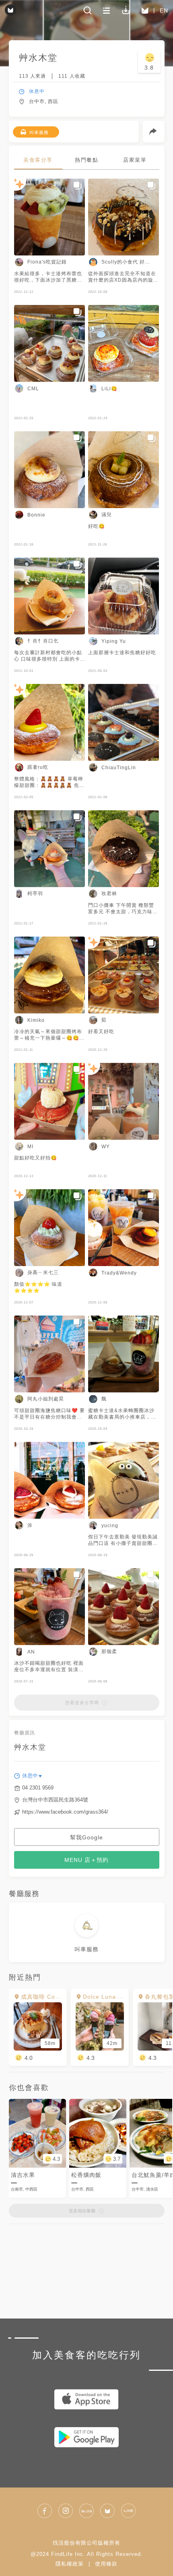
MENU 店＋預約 (86, 1860)
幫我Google (86, 1837)
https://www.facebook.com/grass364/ (65, 1812)
